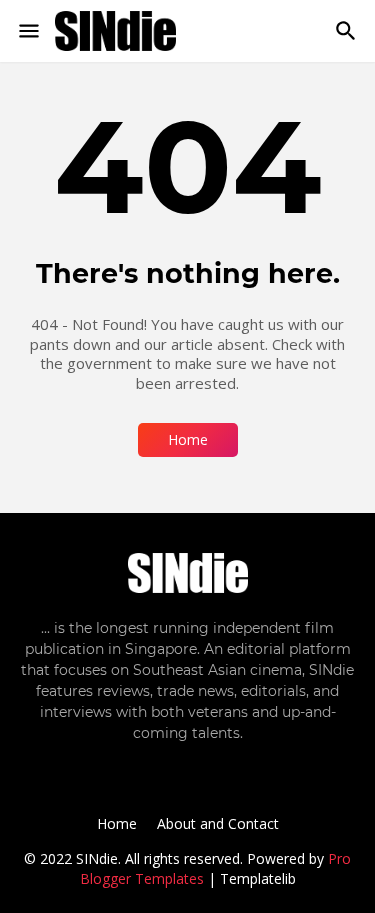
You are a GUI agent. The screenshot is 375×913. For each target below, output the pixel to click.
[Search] (348, 31)
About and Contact (218, 823)
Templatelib (258, 878)
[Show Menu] (27, 31)
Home (188, 439)
